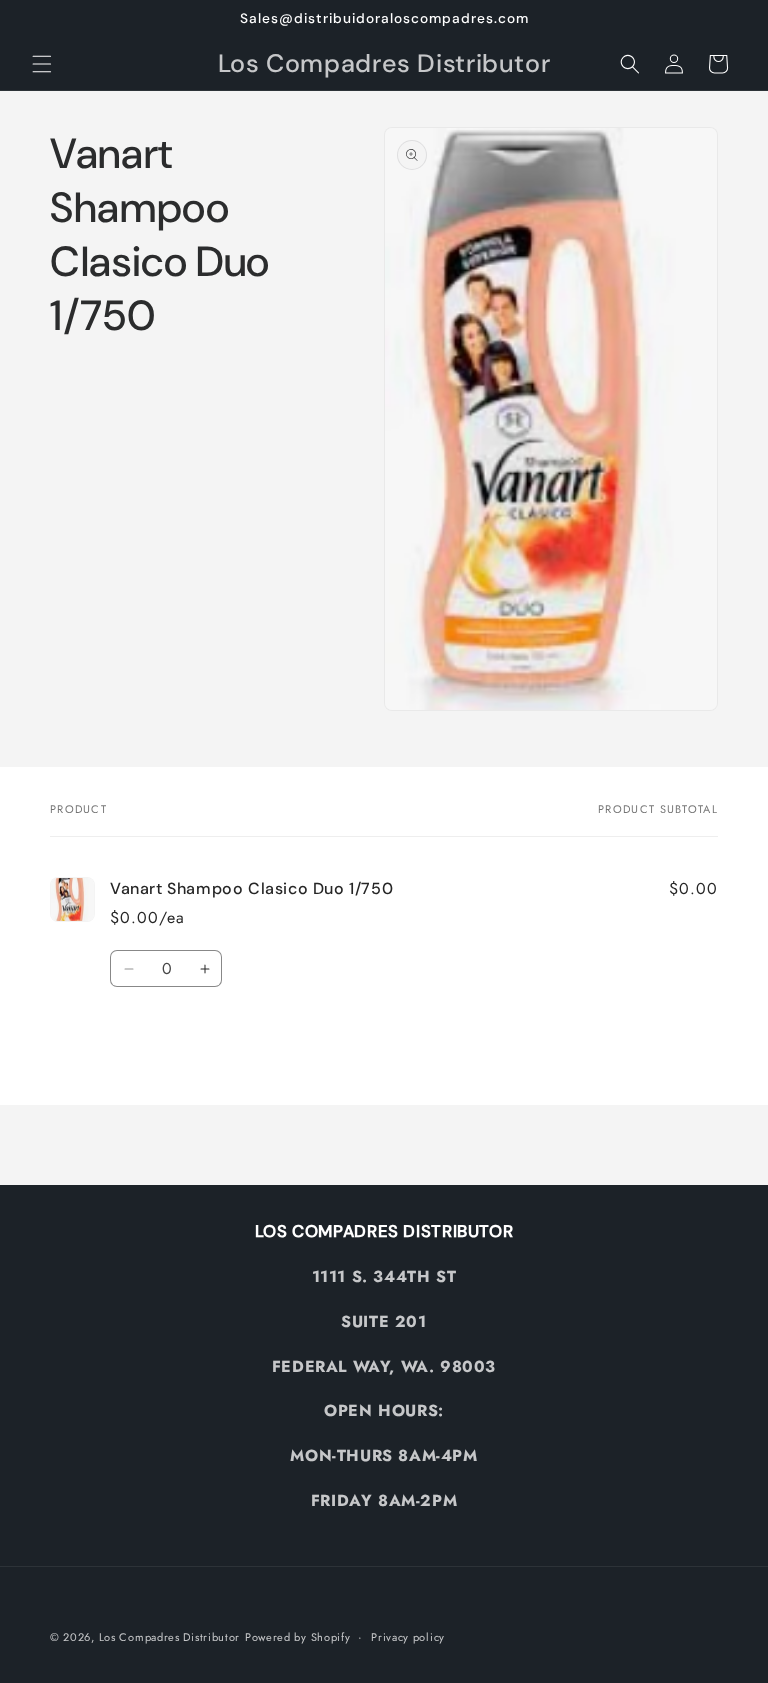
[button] (42, 64)
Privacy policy (408, 1637)
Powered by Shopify (298, 1637)
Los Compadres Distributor (170, 1637)
